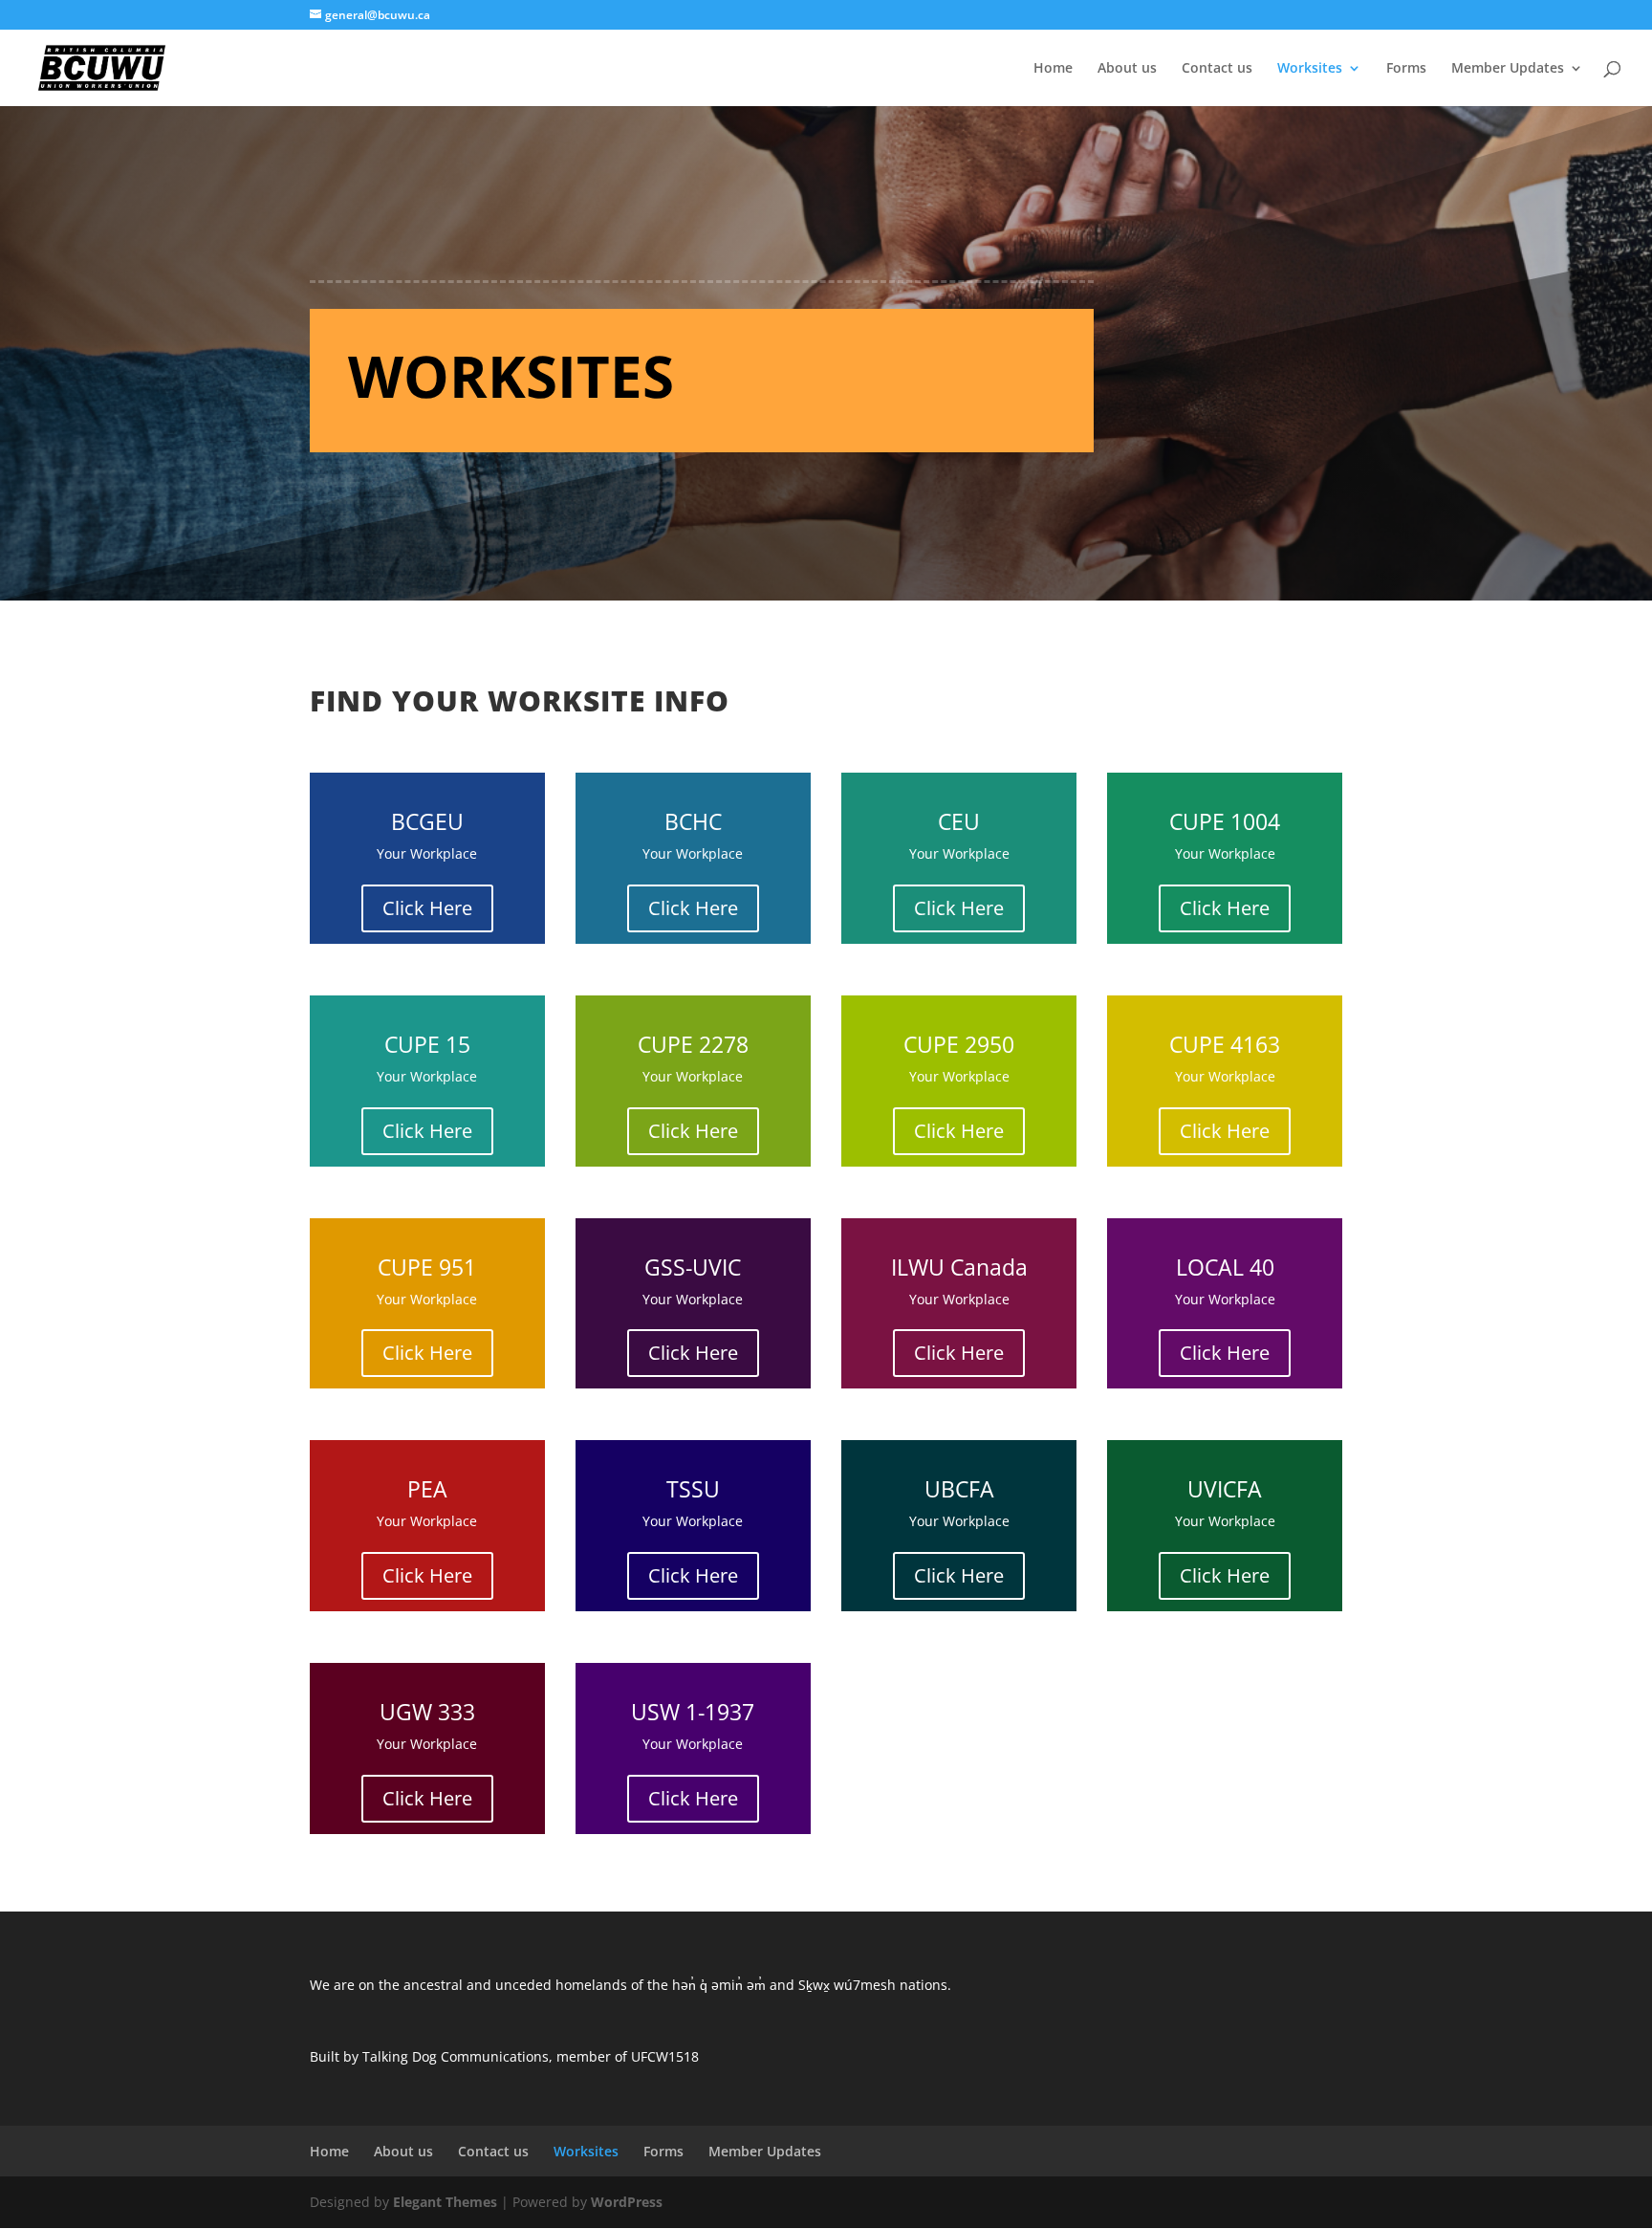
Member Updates (1508, 69)
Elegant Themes (445, 2202)
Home (1053, 69)
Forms (1406, 69)
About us (1127, 69)
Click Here (427, 908)
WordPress (627, 2202)
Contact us (1217, 69)
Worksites (1310, 69)
